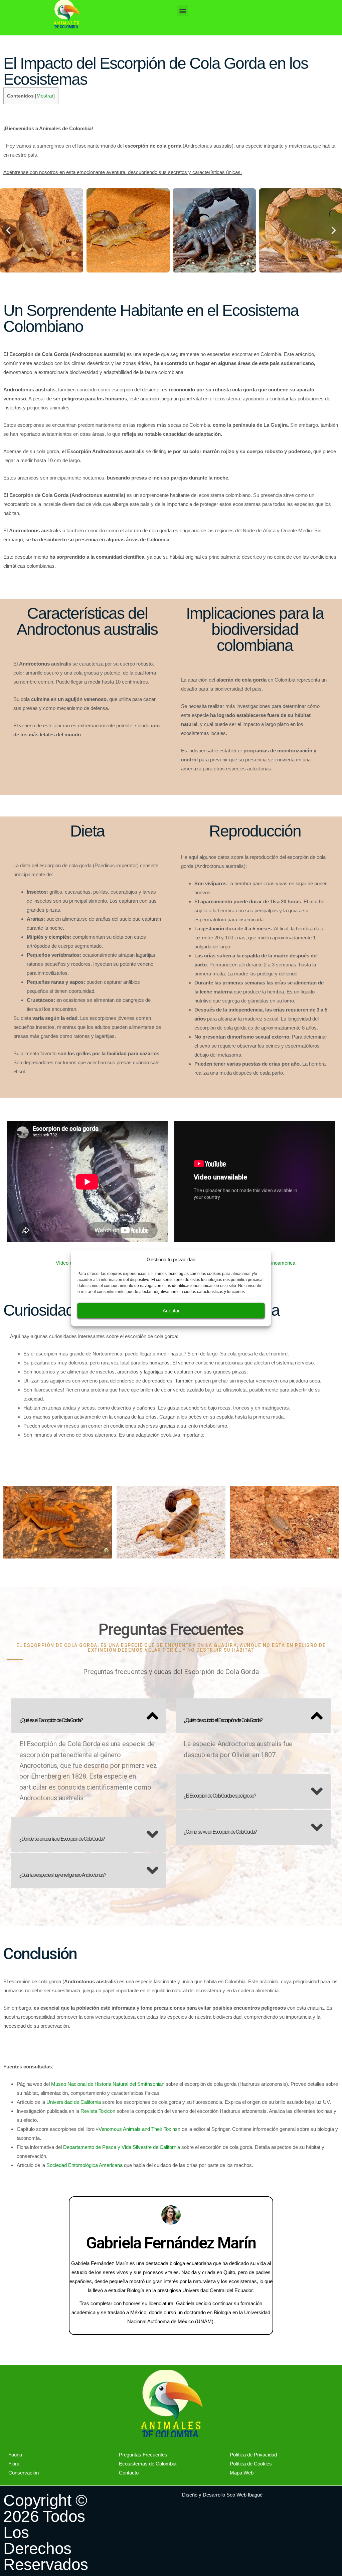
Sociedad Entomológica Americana (84, 2165)
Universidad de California (74, 2102)
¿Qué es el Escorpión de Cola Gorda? (51, 1720)
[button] (183, 11)
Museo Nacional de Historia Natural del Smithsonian (108, 2084)
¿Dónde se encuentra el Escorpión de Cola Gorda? (62, 1839)
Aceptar (171, 1310)
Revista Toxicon (98, 2111)
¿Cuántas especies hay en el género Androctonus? (63, 1875)
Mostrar (45, 96)
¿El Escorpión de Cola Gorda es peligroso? (220, 1796)
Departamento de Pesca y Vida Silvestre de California (122, 2147)
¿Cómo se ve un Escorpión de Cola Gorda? (220, 1832)
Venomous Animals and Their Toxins (138, 2129)
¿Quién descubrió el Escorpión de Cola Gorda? (223, 1720)
